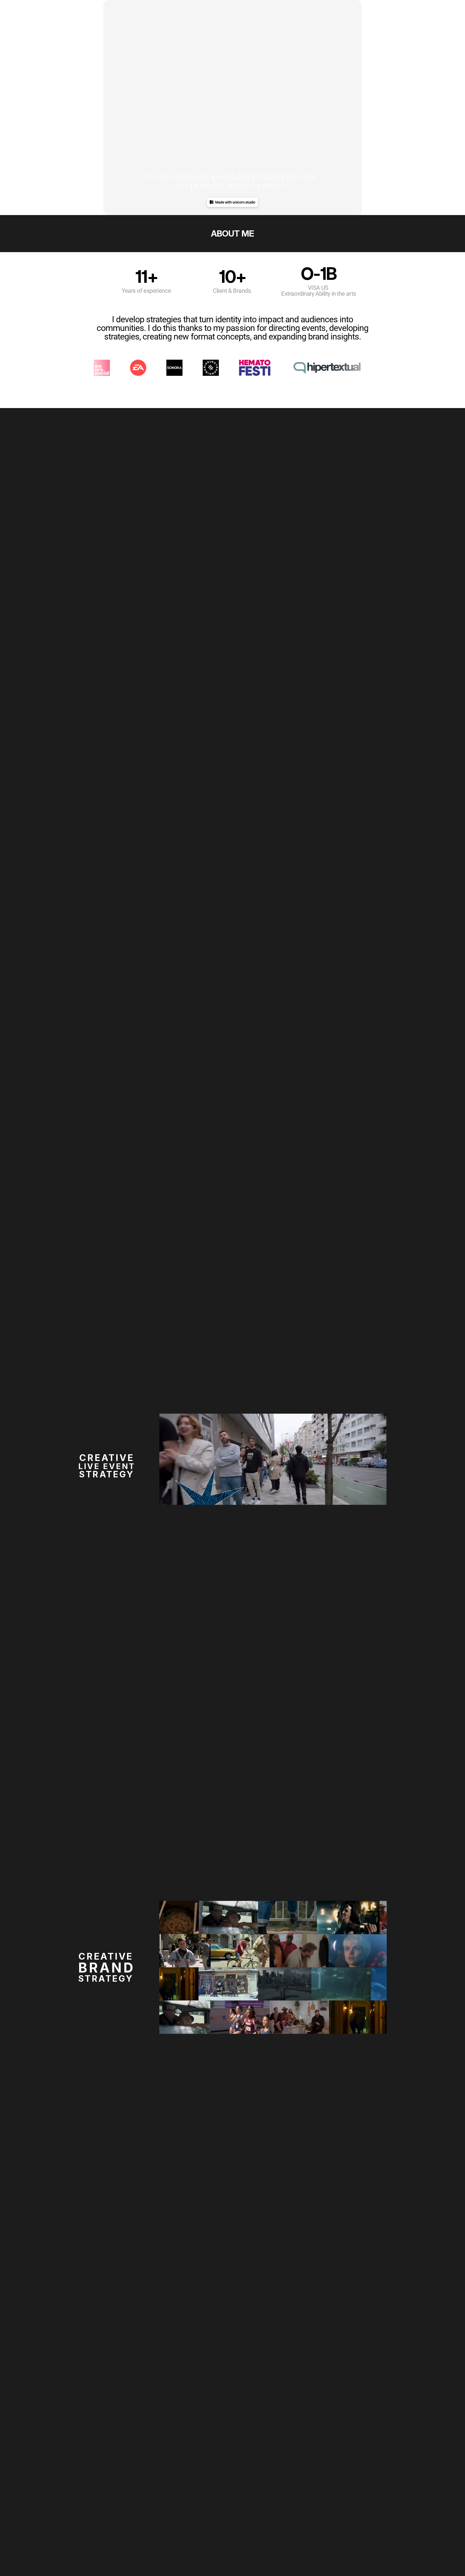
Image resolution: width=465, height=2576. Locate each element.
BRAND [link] (107, 1968)
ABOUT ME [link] (232, 233)
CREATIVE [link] (107, 1458)
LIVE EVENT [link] (107, 1466)
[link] (233, 1966)
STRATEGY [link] (107, 1474)
